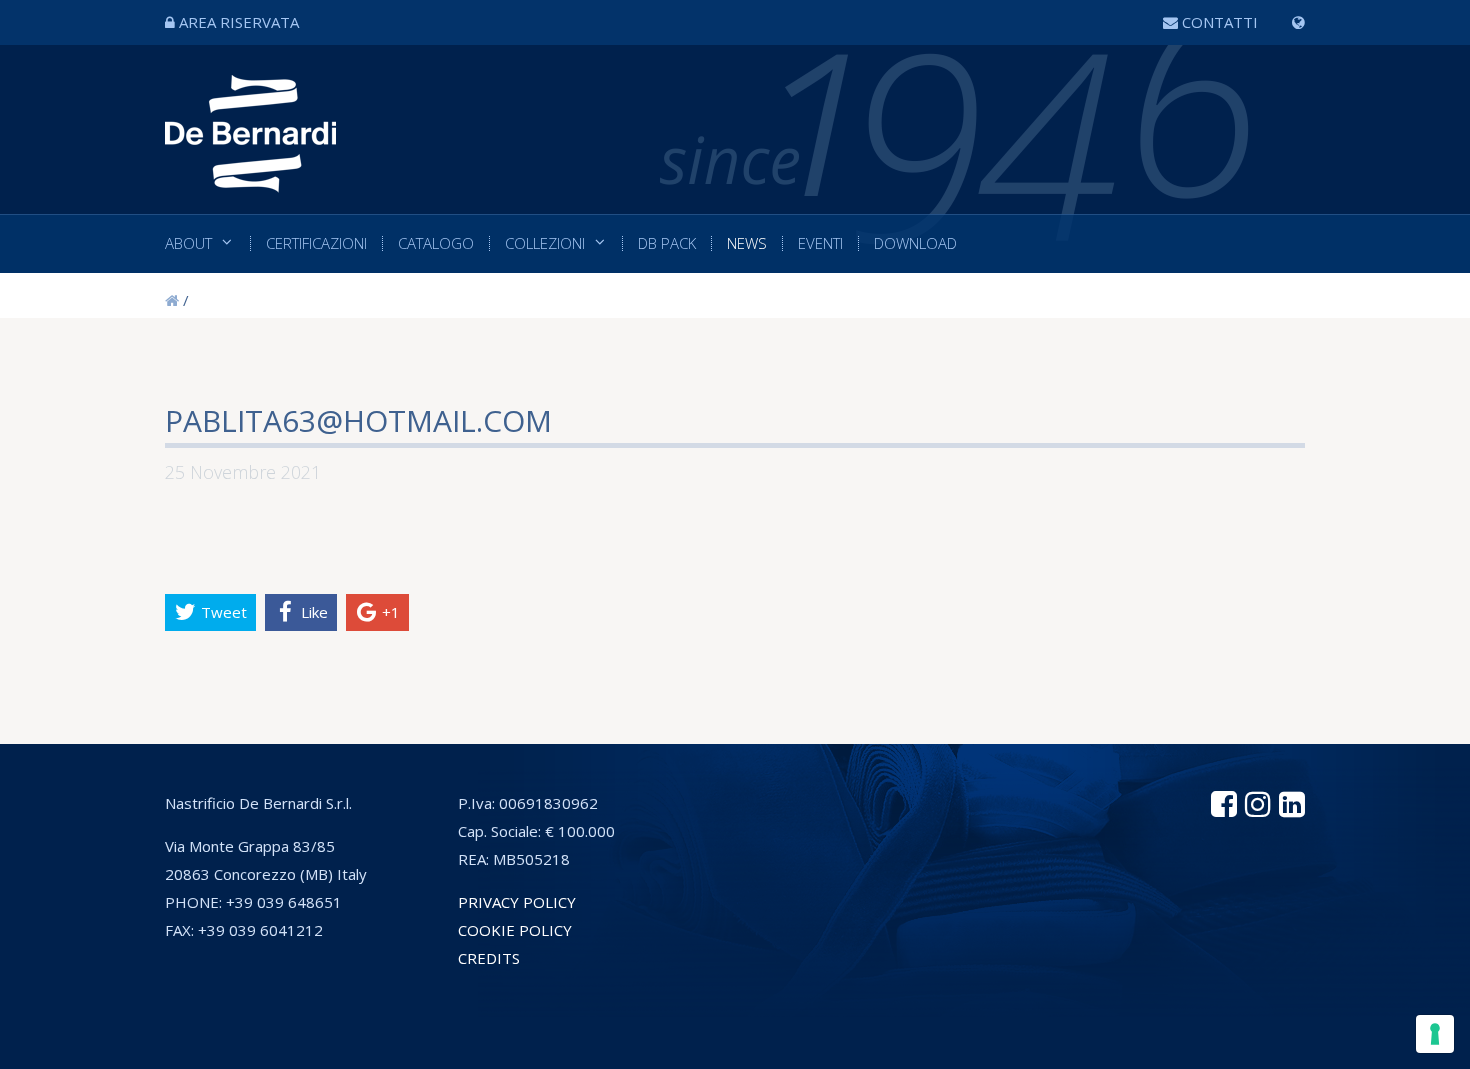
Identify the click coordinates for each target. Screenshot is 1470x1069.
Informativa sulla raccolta (544, 1043)
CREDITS (489, 958)
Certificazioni (316, 243)
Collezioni (545, 243)
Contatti (1220, 22)
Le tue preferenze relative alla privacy (823, 1043)
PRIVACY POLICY (517, 902)
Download (915, 243)
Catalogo (436, 243)
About (188, 243)
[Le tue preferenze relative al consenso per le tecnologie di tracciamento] (1435, 1034)
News (747, 243)
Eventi (820, 243)
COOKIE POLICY (515, 930)
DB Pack (667, 243)
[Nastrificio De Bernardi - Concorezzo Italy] (250, 177)
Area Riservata (239, 22)
